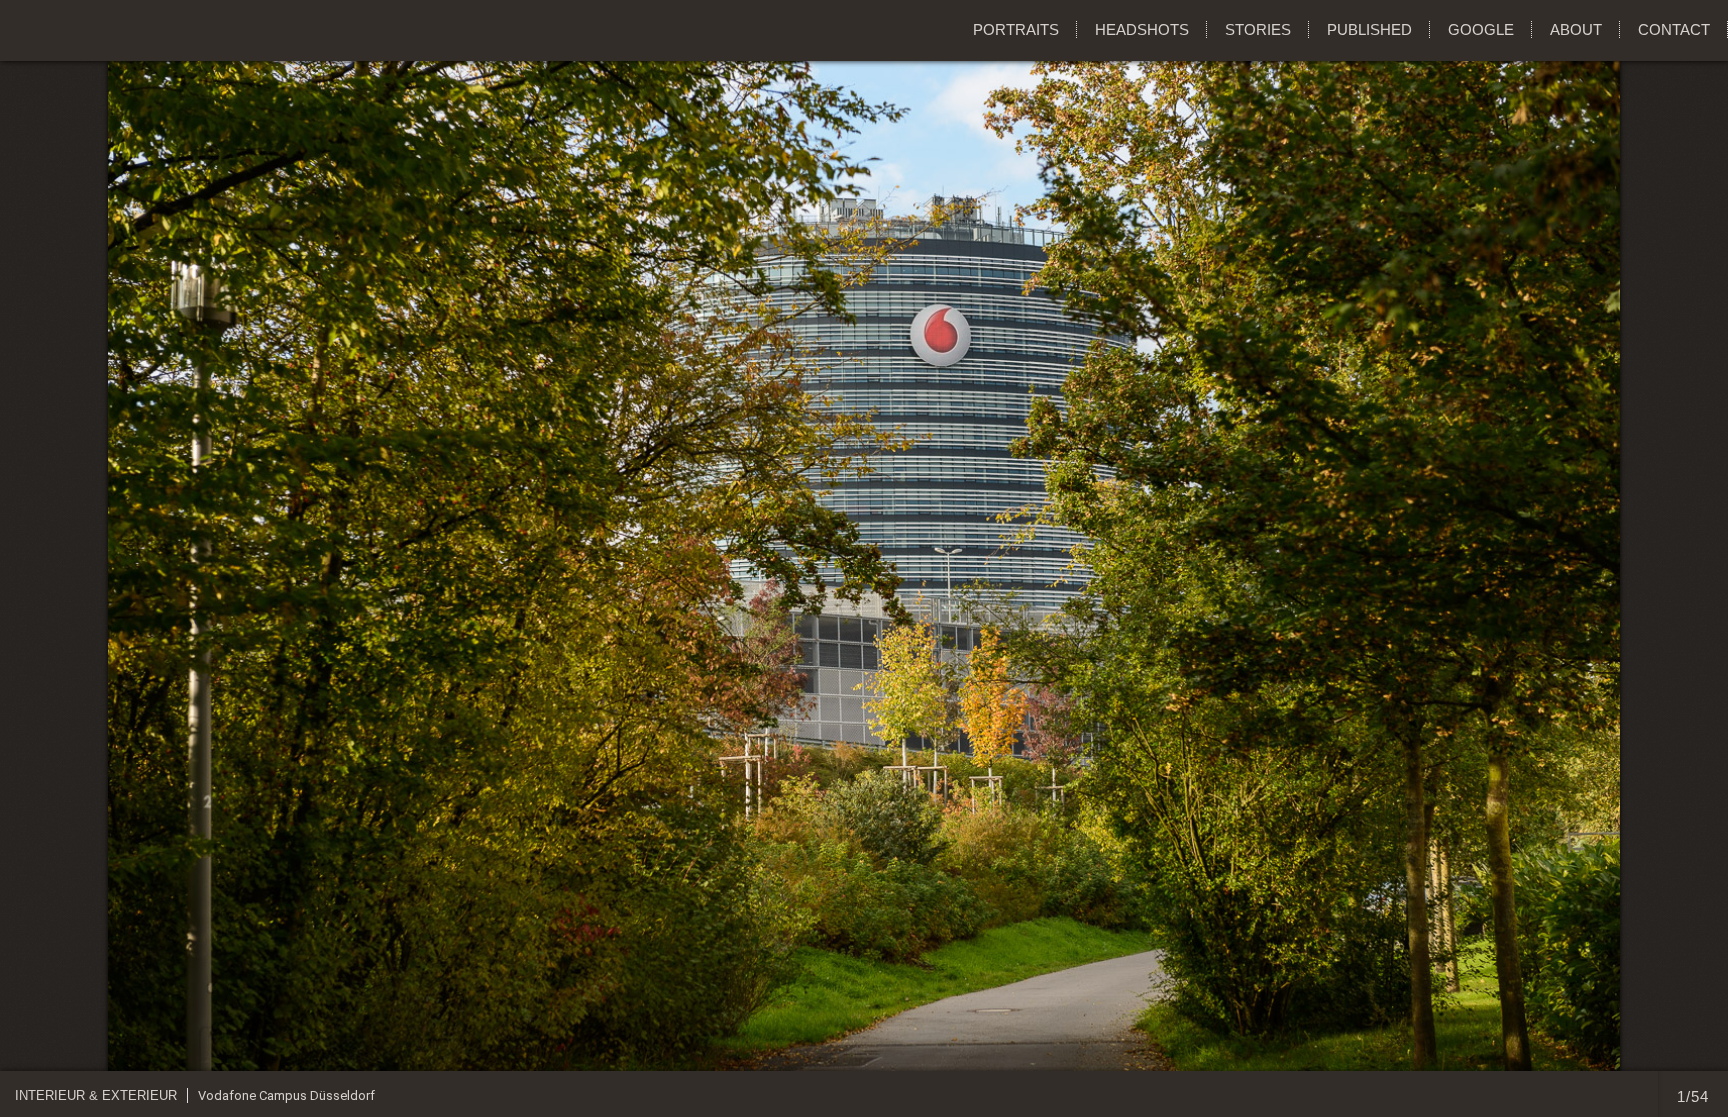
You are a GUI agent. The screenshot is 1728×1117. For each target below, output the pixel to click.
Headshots (1142, 29)
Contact (1674, 29)
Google (1481, 29)
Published (1369, 29)
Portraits (1016, 29)
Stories (1258, 29)
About (1576, 29)
